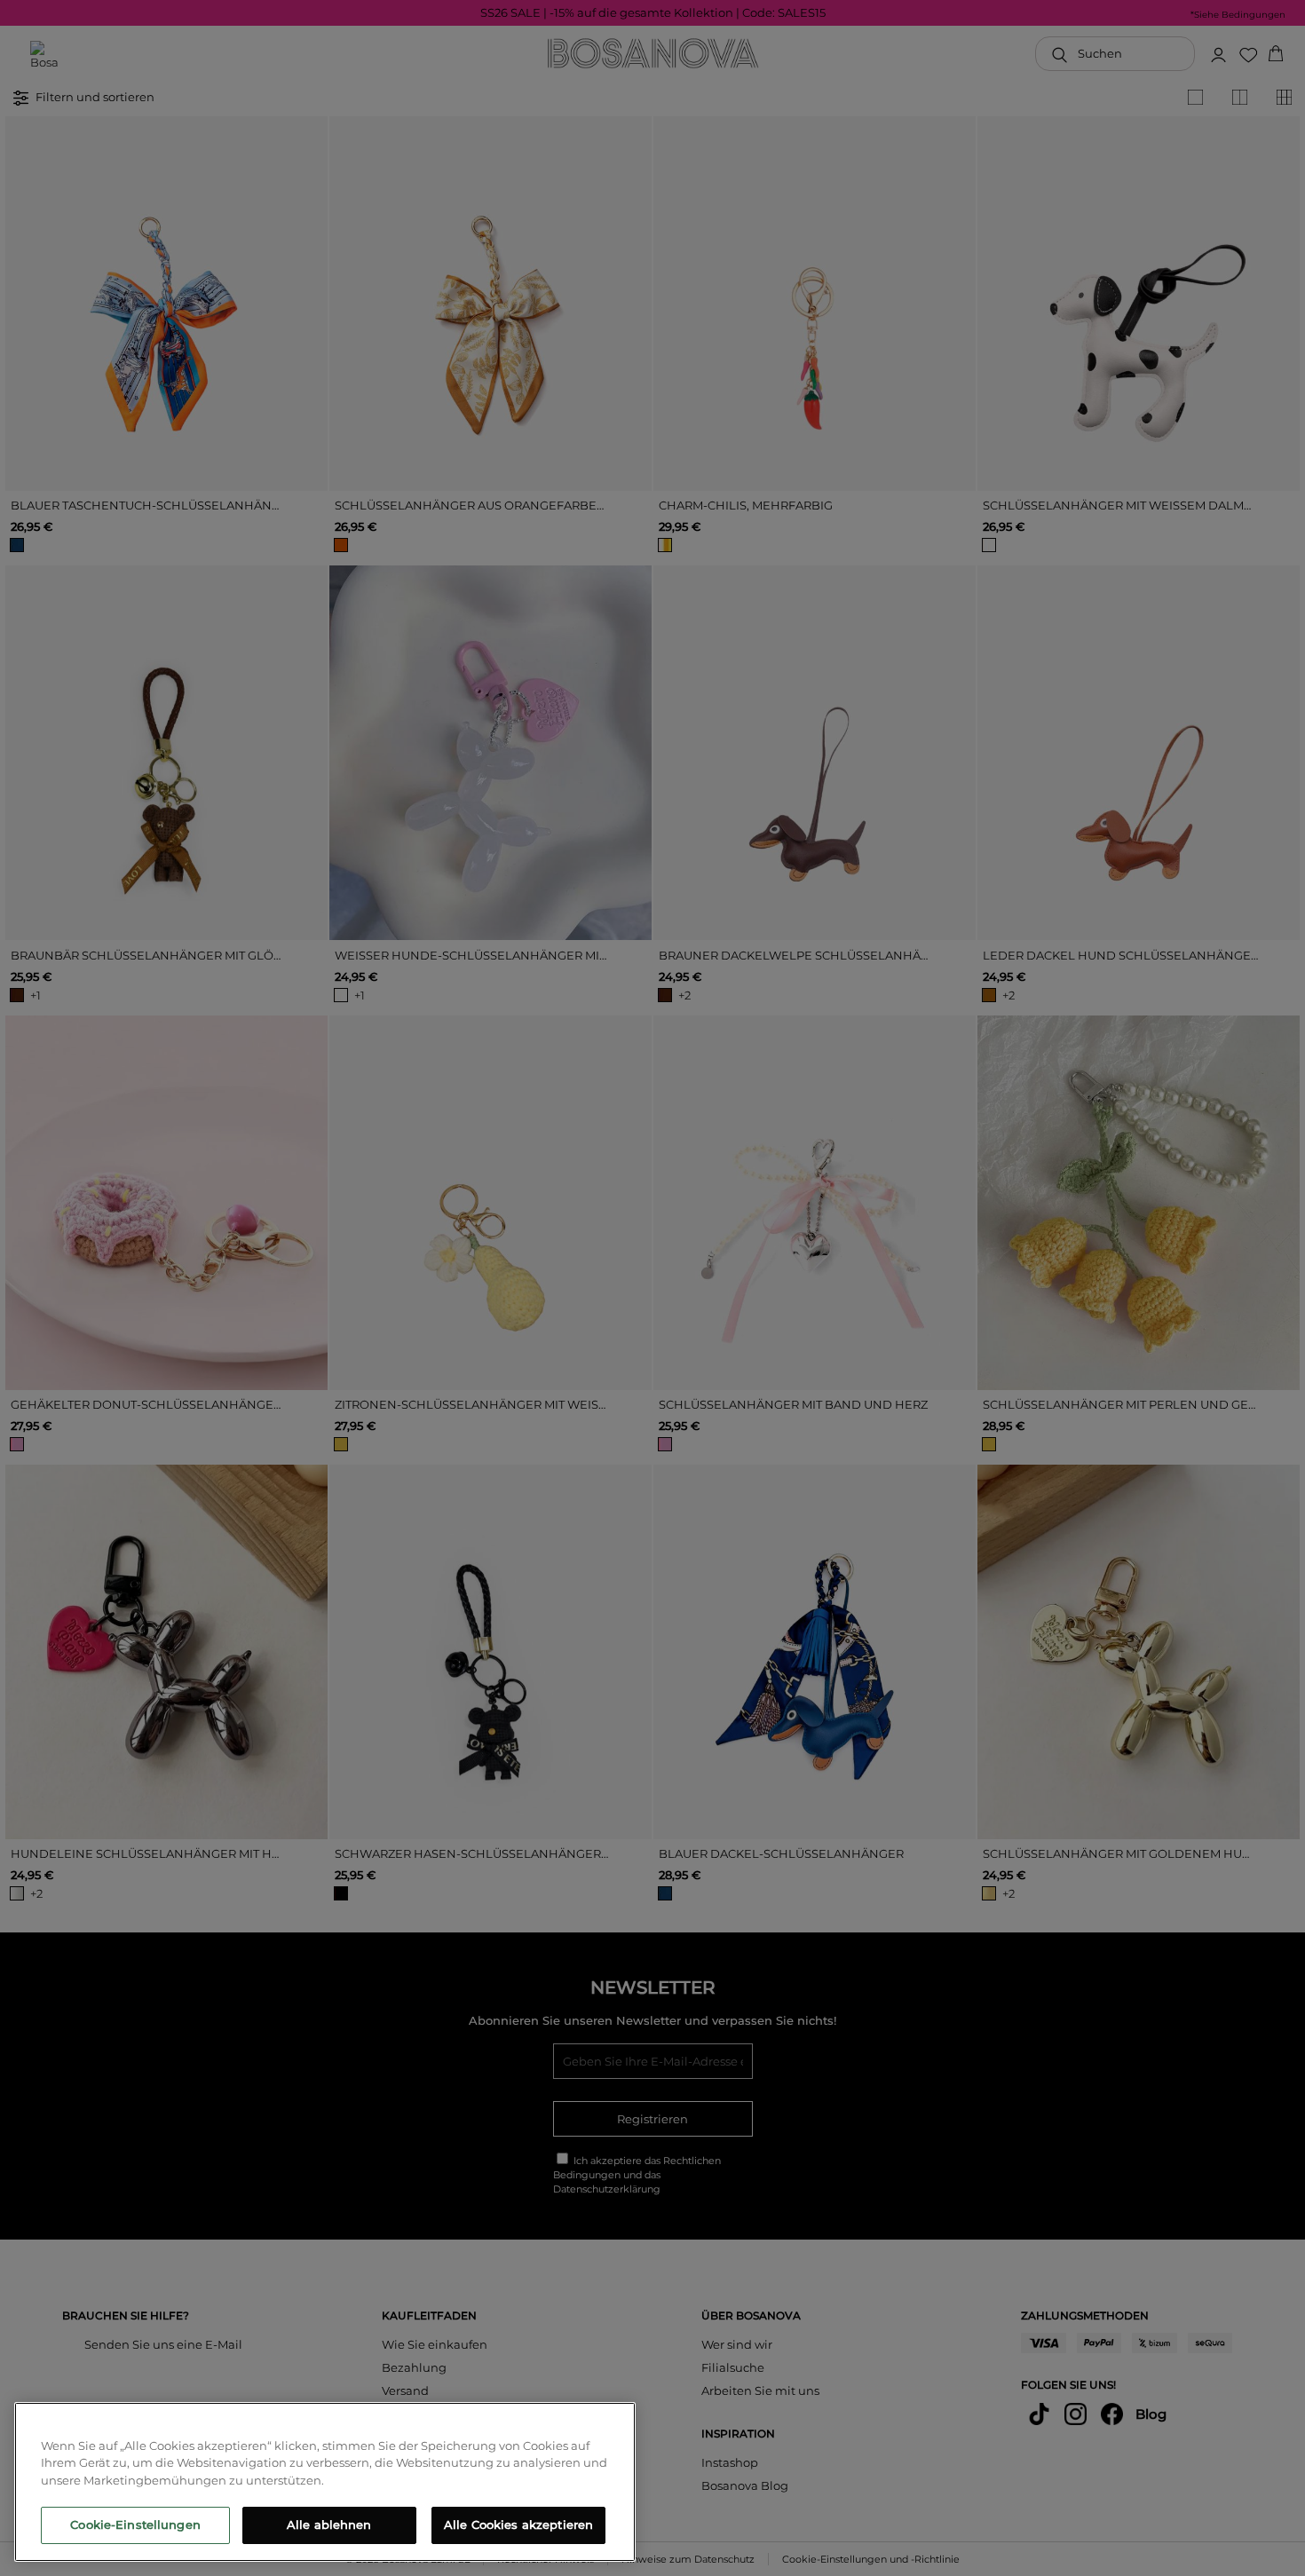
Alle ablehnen (329, 2525)
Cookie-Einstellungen (135, 2525)
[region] (325, 2482)
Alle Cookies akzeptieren (518, 2525)
